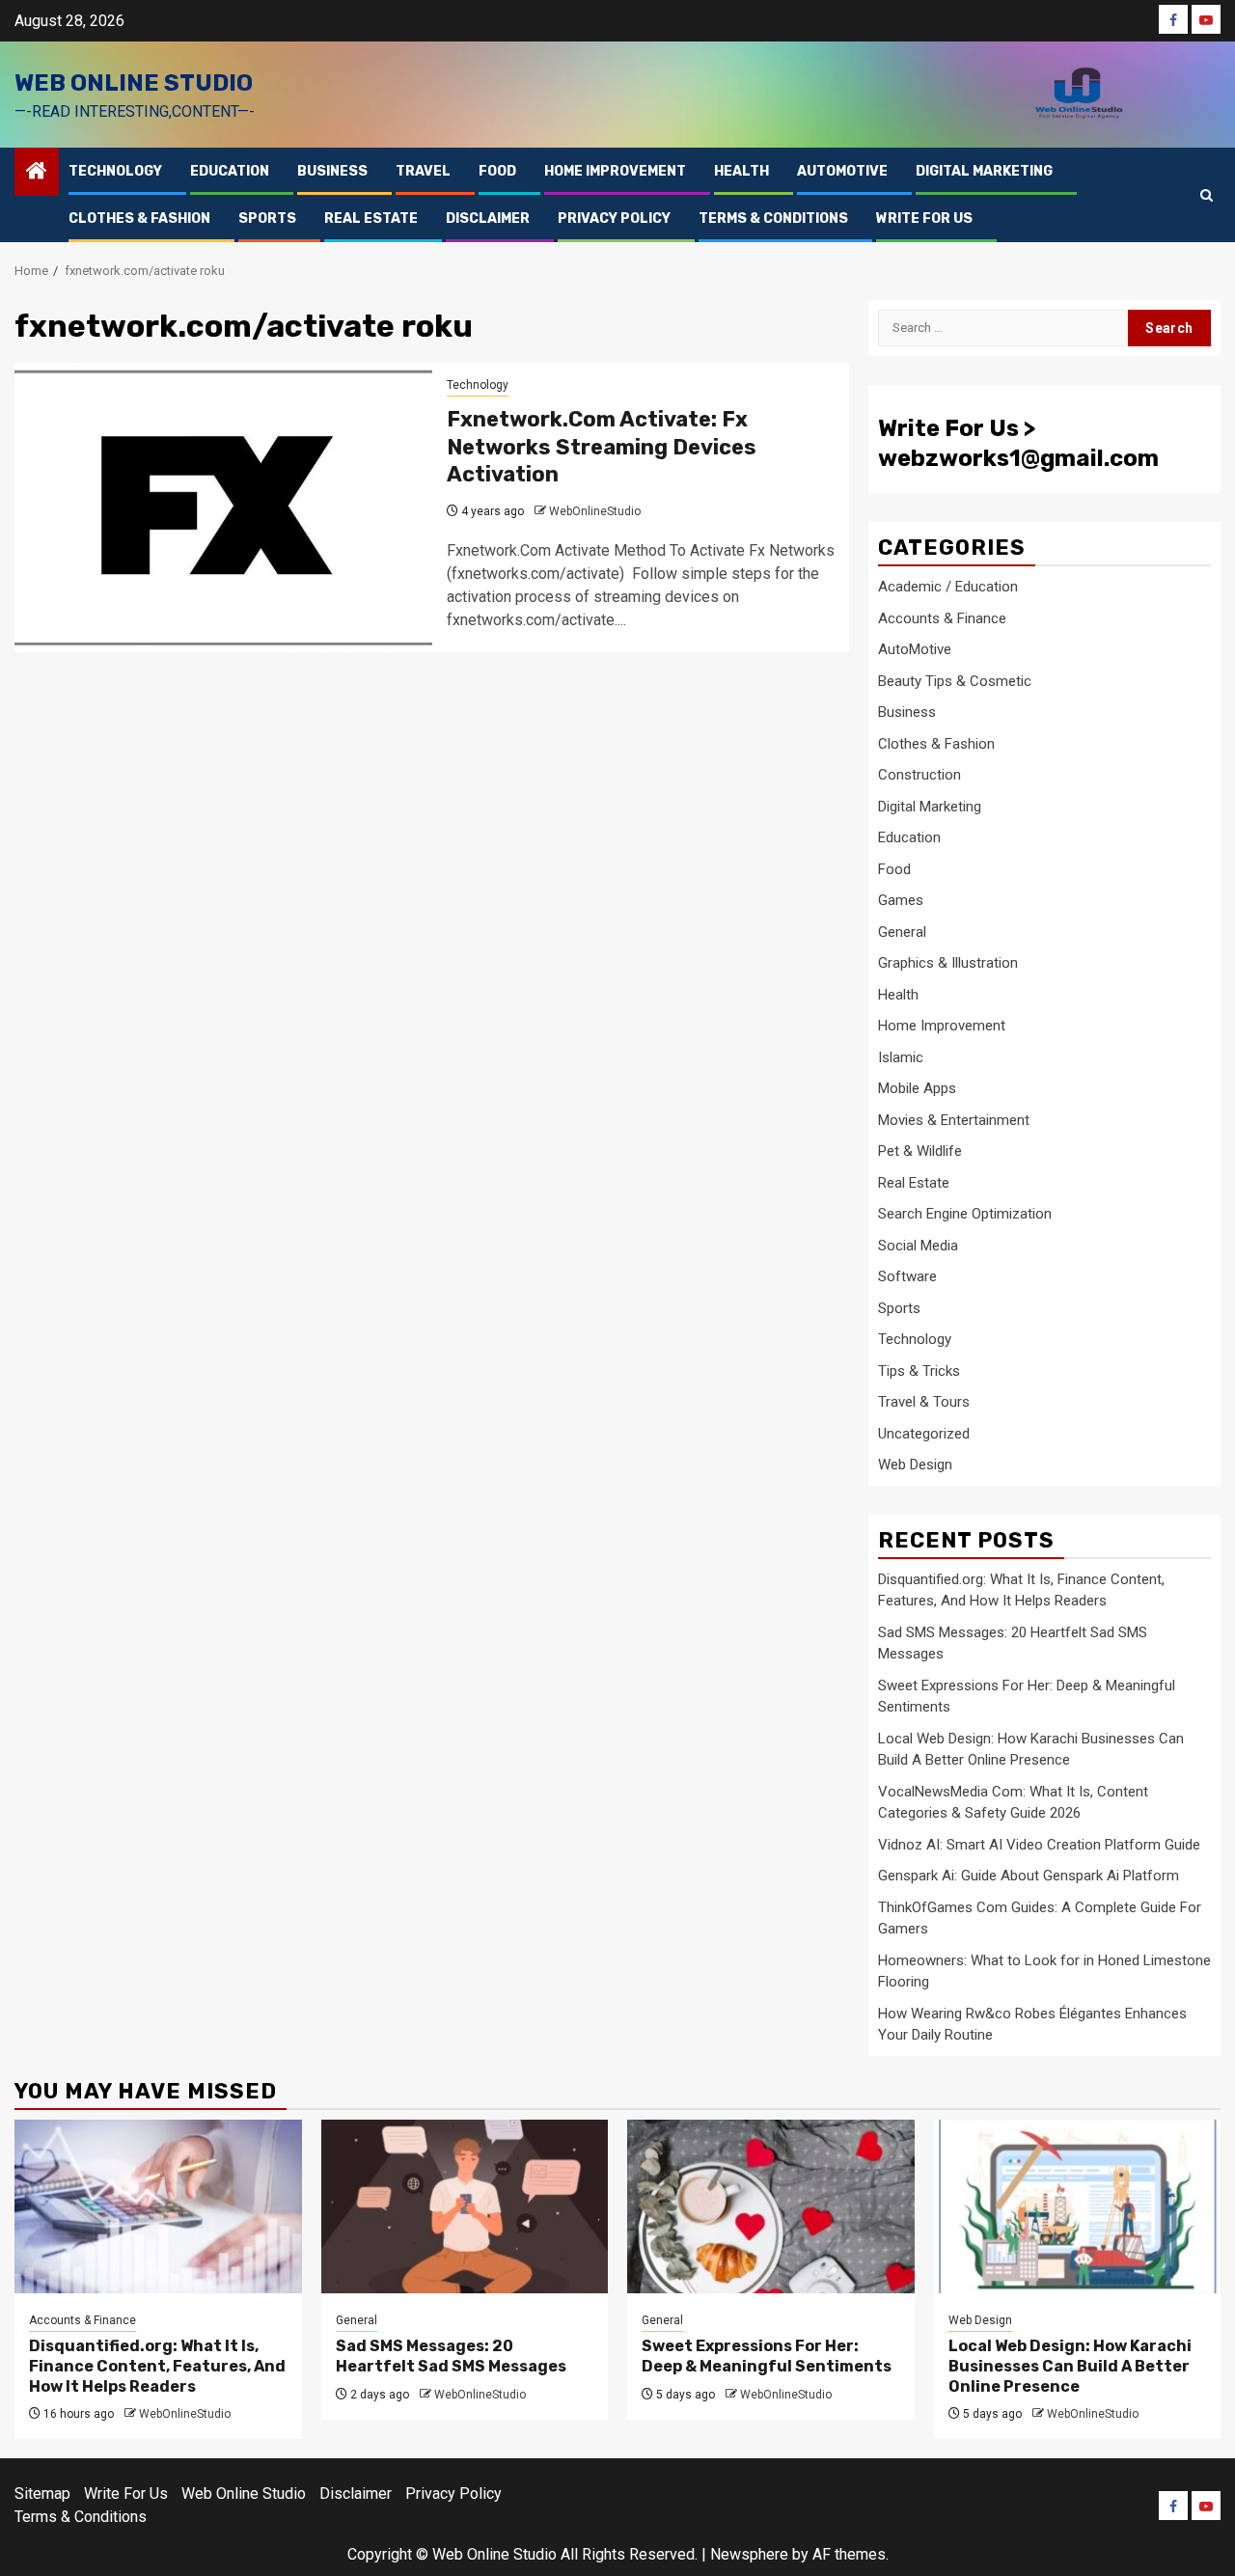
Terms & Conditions (773, 219)
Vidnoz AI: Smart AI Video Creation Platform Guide (1039, 1845)
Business (332, 171)
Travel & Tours (924, 1402)
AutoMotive (842, 171)
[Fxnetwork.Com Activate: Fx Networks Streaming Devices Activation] (223, 507)
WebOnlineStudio (595, 511)
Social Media (918, 1246)
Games (901, 900)
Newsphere (749, 2554)
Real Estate (371, 219)
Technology (115, 171)
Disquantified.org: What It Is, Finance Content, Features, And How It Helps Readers (157, 2366)
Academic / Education (948, 587)
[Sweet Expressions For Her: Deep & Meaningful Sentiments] (771, 2206)
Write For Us (924, 219)
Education (230, 171)
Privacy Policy (614, 219)
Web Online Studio (134, 83)
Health (741, 171)
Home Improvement (615, 171)
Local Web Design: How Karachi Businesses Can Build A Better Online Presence (1070, 2366)
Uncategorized (924, 1434)
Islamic (901, 1057)
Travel (423, 171)
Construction (919, 775)
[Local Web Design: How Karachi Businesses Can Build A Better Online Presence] (1078, 2206)
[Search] (1207, 195)
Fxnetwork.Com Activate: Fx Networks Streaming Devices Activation (602, 447)
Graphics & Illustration (948, 963)
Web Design (915, 1465)
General (902, 932)
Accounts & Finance (942, 618)
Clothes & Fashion (139, 219)
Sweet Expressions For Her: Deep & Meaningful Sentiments (767, 2356)
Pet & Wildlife (920, 1151)
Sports (267, 219)
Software (907, 1276)
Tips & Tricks (919, 1371)
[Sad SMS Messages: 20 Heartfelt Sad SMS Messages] (465, 2206)
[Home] (37, 173)
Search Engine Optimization (965, 1214)
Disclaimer (488, 219)
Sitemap (42, 2494)
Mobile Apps (917, 1088)
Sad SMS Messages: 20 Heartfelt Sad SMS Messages (451, 2356)
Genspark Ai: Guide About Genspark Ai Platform (1029, 1876)
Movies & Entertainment (954, 1120)
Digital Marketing (984, 171)
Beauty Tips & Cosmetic (955, 681)
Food (497, 171)
